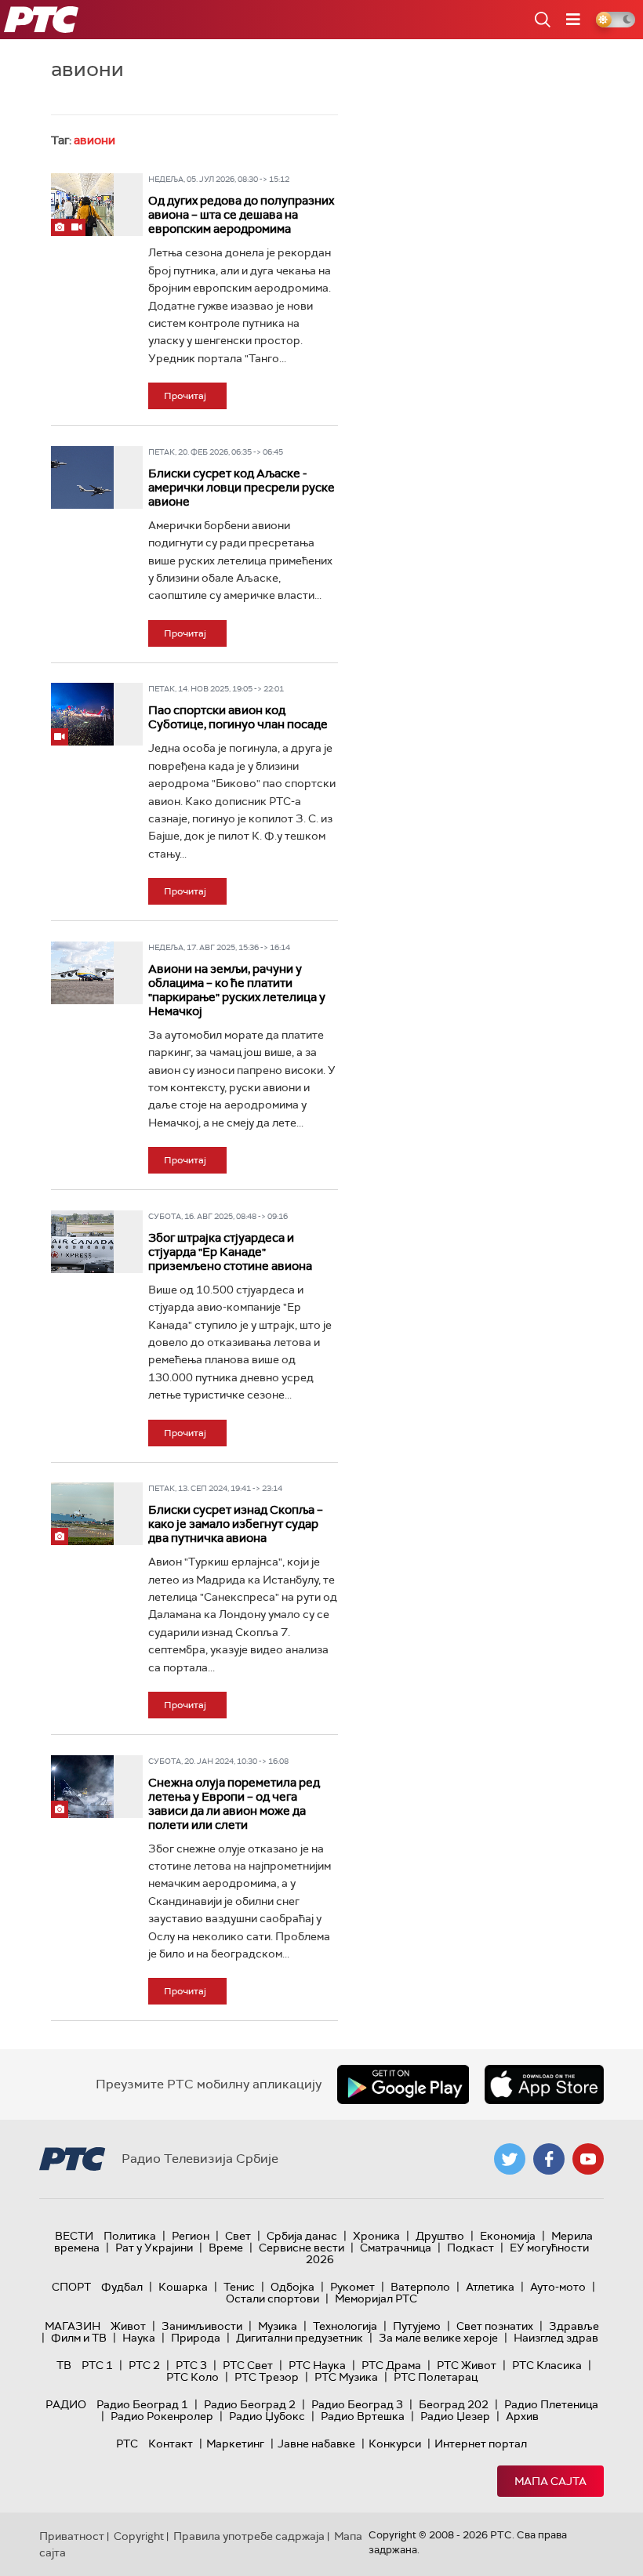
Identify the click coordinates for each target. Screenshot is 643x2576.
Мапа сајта (550, 2481)
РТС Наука (317, 2365)
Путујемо (417, 2326)
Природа (196, 2338)
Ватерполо (420, 2287)
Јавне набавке (316, 2444)
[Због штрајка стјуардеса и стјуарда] (82, 1242)
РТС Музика (346, 2377)
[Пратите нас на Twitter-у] (510, 2159)
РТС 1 (97, 2365)
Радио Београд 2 (250, 2404)
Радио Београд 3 (357, 2404)
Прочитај (185, 396)
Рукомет (352, 2287)
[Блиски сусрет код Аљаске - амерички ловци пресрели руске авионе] (82, 477)
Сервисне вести (302, 2248)
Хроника (376, 2236)
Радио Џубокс (267, 2416)
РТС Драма (391, 2365)
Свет (238, 2236)
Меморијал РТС (376, 2298)
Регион (191, 2236)
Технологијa (345, 2326)
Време (226, 2248)
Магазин (73, 2326)
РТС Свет (248, 2365)
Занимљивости (202, 2326)
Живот (128, 2326)
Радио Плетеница (551, 2404)
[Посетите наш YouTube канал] (588, 2159)
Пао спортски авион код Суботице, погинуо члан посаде (238, 717)
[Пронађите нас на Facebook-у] (549, 2159)
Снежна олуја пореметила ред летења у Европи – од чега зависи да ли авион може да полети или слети (234, 1804)
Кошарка (183, 2287)
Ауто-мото (558, 2287)
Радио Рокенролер (162, 2416)
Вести (74, 2236)
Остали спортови (272, 2298)
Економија (508, 2236)
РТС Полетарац (436, 2377)
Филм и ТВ (79, 2338)
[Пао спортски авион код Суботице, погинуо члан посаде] (82, 714)
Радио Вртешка (363, 2416)
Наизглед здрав (556, 2338)
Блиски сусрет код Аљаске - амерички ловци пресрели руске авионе (242, 488)
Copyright (139, 2536)
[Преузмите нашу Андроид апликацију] (403, 2084)
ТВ (64, 2365)
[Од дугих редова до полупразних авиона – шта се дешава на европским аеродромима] (82, 205)
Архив (522, 2416)
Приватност (72, 2536)
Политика (130, 2236)
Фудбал (122, 2287)
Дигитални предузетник (300, 2338)
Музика (278, 2326)
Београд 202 (454, 2404)
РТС (127, 2444)
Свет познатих (495, 2326)
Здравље (574, 2326)
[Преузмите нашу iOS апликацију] (544, 2084)
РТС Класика (547, 2365)
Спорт (71, 2287)
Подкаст (470, 2248)
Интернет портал (481, 2444)
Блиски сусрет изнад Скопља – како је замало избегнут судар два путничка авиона (236, 1524)
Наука (139, 2338)
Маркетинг (235, 2444)
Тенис (239, 2287)
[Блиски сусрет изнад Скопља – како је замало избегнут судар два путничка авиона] (82, 1514)
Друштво (440, 2236)
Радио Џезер (455, 2416)
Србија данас (302, 2236)
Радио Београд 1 (142, 2404)
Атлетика (490, 2287)
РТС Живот (467, 2365)
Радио (66, 2404)
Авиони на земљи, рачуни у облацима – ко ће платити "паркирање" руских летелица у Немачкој (237, 990)
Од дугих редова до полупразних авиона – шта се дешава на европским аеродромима (241, 215)
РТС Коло (193, 2377)
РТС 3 (191, 2365)
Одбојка (292, 2287)
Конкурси (395, 2444)
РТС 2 (144, 2365)
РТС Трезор (267, 2377)
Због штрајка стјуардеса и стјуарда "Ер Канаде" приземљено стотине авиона (230, 1252)
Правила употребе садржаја (249, 2536)
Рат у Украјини (154, 2248)
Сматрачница (396, 2248)
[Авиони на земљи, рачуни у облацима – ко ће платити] (82, 973)
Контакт (171, 2444)
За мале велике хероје (438, 2338)
